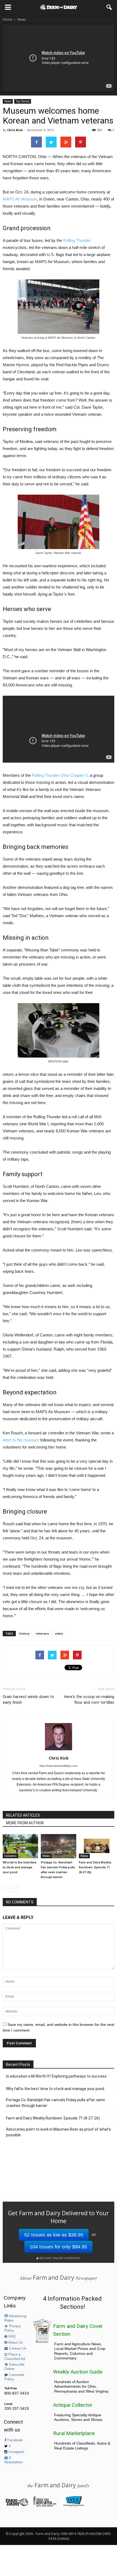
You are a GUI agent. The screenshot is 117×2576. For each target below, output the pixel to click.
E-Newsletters (14, 2460)
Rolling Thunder (77, 240)
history (24, 1633)
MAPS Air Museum (20, 199)
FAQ (11, 2337)
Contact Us (17, 2349)
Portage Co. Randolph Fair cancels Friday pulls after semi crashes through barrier (55, 2103)
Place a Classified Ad (15, 2357)
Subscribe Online (14, 2367)
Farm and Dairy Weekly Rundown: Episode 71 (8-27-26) (95, 1867)
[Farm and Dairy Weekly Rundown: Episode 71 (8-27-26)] (97, 1846)
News (8, 101)
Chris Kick (15, 130)
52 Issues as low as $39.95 (54, 2235)
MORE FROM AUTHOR (25, 1823)
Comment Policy (14, 2377)
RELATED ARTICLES (23, 1815)
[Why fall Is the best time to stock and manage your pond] (20, 1846)
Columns (10, 1856)
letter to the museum (21, 1440)
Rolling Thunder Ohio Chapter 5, (60, 775)
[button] (109, 7)
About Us (15, 2343)
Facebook (15, 2440)
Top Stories (23, 101)
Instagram (16, 2452)
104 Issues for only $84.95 (58, 2247)
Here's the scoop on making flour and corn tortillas (89, 1700)
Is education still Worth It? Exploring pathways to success (56, 2076)
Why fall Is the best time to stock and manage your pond (20, 1867)
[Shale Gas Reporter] (44, 2506)
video (59, 1633)
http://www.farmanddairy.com (59, 1766)
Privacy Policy (13, 2328)
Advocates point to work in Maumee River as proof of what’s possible (59, 2132)
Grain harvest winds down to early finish (28, 1700)
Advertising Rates (15, 2318)
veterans (42, 1633)
